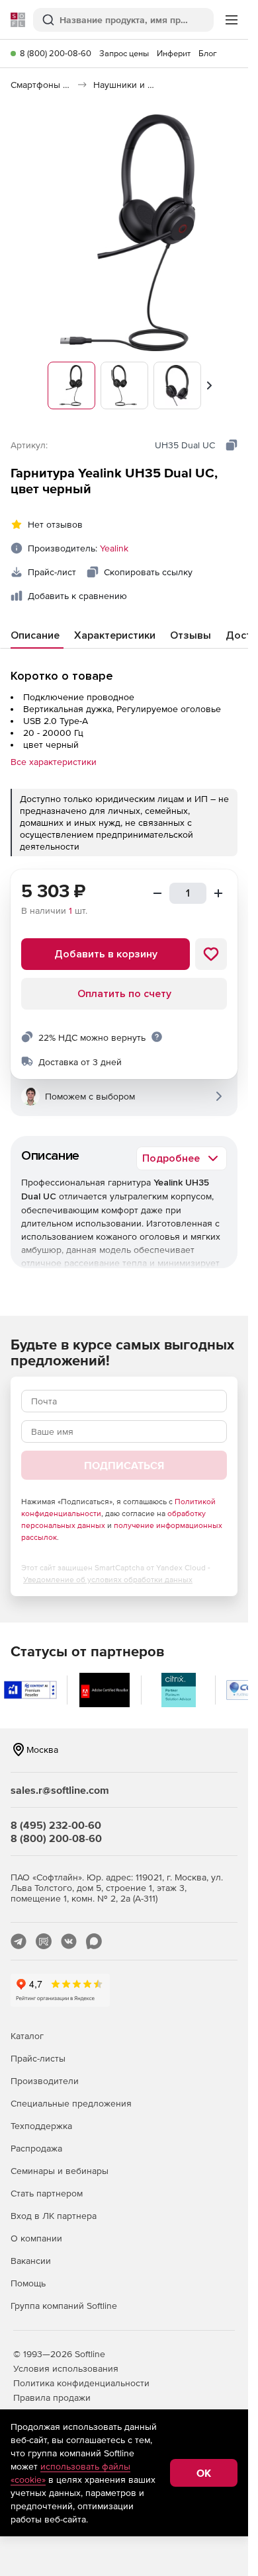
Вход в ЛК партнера (54, 2216)
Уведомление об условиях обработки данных (108, 1580)
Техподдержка (41, 2126)
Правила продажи (52, 2397)
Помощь (28, 2283)
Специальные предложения (71, 2103)
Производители (45, 2081)
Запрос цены (124, 53)
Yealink (114, 548)
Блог (208, 53)
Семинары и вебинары (60, 2171)
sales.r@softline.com (60, 1790)
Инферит (174, 53)
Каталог (27, 2036)
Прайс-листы (38, 2058)
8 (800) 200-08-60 (56, 53)
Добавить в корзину (106, 954)
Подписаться (124, 1465)
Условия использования (66, 2368)
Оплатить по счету (124, 994)
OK (204, 2473)
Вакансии (31, 2261)
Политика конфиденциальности (81, 2383)
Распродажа (36, 2148)
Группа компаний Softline (64, 2306)
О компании (36, 2238)
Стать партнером (47, 2193)
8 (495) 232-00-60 (56, 1825)
